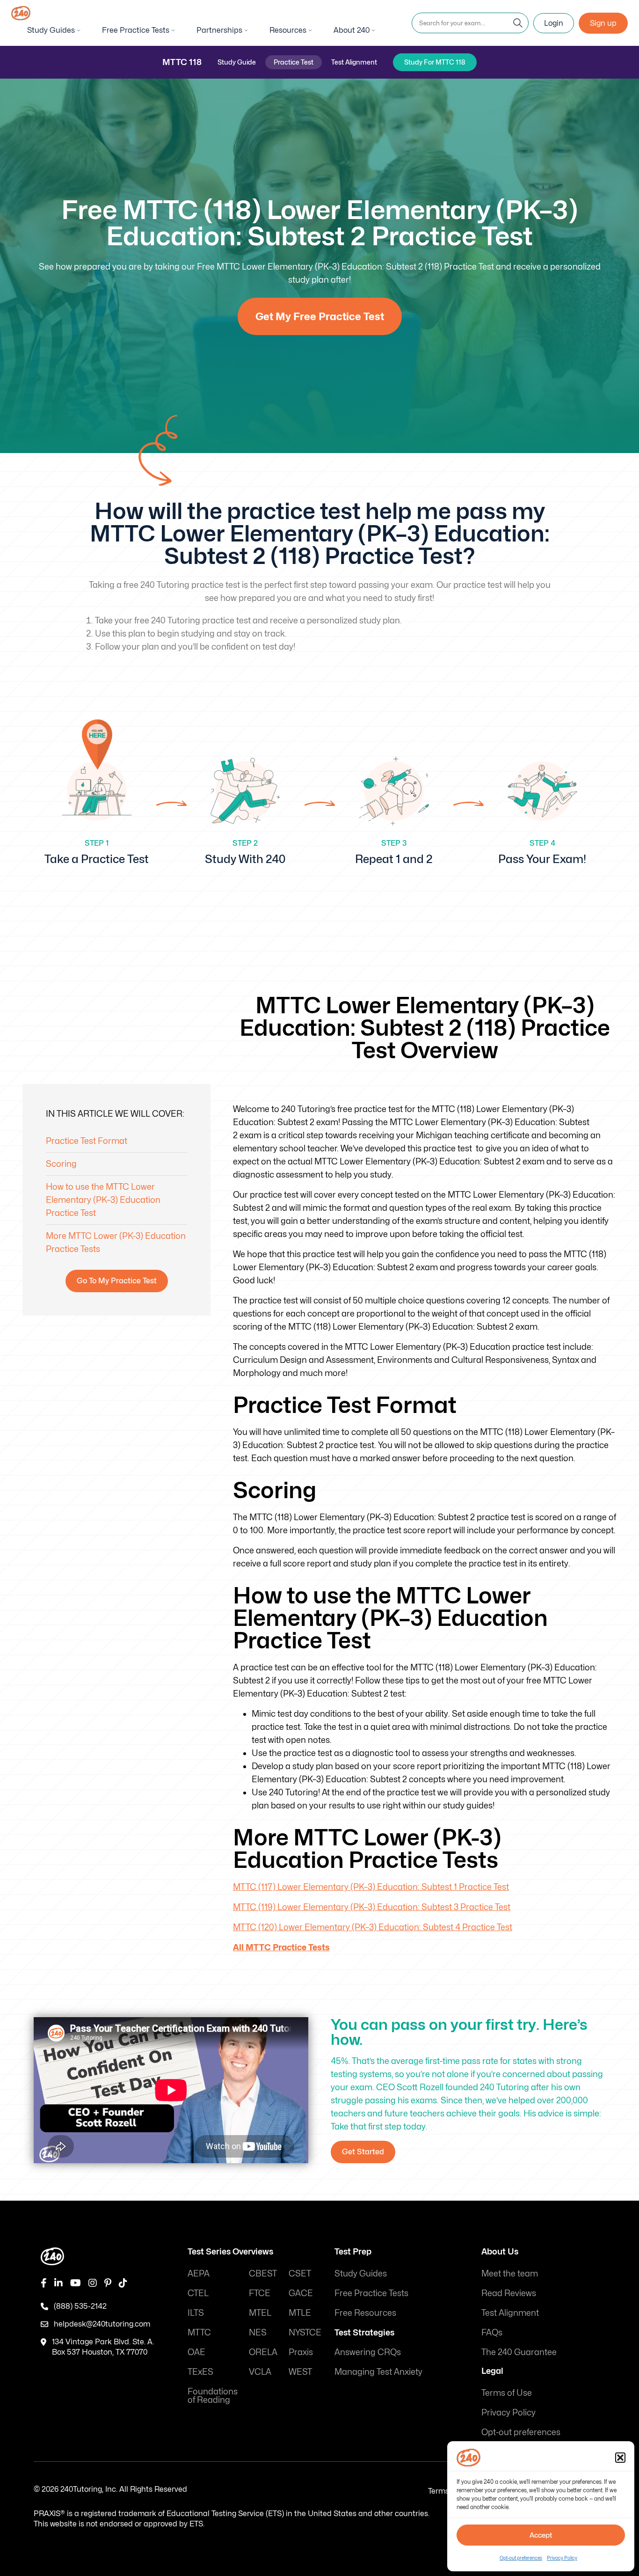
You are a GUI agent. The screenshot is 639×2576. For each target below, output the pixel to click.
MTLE (300, 2313)
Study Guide (237, 62)
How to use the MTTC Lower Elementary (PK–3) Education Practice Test (103, 1200)
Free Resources (365, 2313)
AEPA (199, 2273)
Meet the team (510, 2273)
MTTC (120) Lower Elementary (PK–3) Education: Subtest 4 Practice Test (373, 1927)
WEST (300, 2372)
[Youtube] (76, 2283)
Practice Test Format (87, 1141)
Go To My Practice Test (117, 1281)
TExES (200, 2372)
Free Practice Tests (136, 30)
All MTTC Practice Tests (281, 1947)
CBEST (263, 2273)
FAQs (492, 2332)
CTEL (198, 2293)
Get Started (363, 2152)
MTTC (199, 2332)
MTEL (260, 2313)
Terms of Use (507, 2393)
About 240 (352, 30)
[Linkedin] (58, 2283)
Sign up (603, 23)
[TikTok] (123, 2283)
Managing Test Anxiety (378, 2372)
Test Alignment (354, 62)
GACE (301, 2293)
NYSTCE (305, 2332)
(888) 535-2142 (80, 2306)
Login (554, 23)
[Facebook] (44, 2283)
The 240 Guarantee (519, 2352)
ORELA (263, 2352)
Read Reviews (509, 2293)
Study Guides (51, 30)
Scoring (61, 1164)
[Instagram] (93, 2283)
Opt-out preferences (521, 2558)
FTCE (260, 2293)
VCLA (260, 2372)
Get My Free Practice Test (320, 316)
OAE (196, 2352)
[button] (620, 2458)
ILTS (196, 2313)
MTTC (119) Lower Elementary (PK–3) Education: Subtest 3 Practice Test (372, 1907)
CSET (300, 2273)
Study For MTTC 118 (435, 62)
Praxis (301, 2352)
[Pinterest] (108, 2283)
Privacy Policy (562, 2558)
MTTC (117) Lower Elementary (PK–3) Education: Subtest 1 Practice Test (371, 1887)
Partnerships (219, 30)
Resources (288, 30)
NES (258, 2332)
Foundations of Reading (213, 2396)
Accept (541, 2535)
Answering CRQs (368, 2352)
